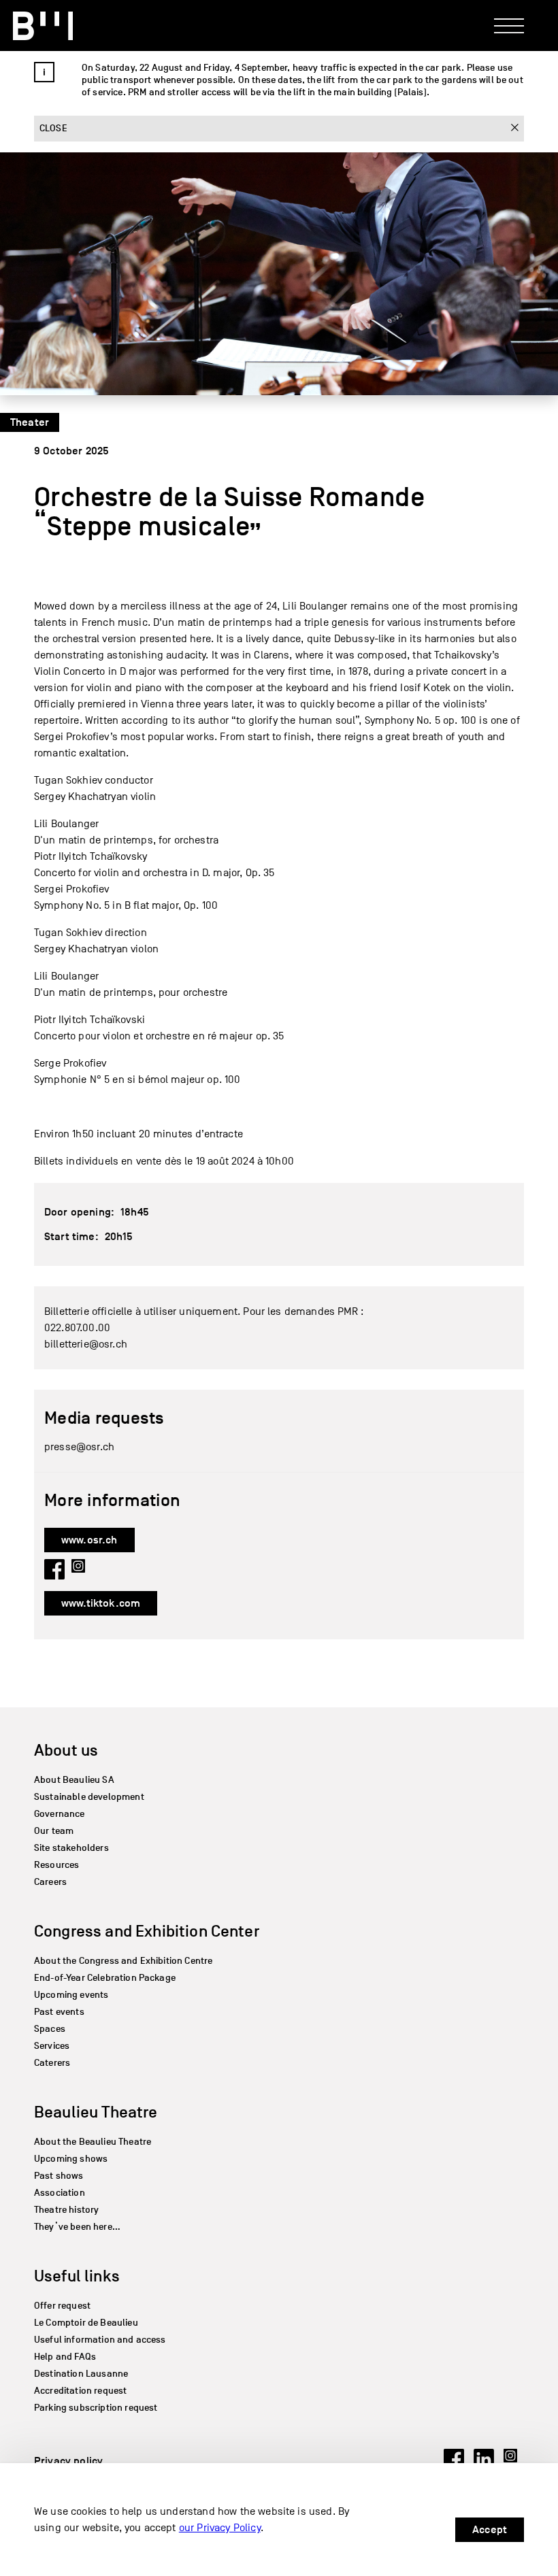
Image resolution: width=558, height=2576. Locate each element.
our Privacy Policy (220, 2528)
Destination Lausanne (81, 2374)
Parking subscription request (96, 2408)
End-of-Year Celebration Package (105, 1978)
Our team (54, 1831)
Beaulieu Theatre (96, 2112)
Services (52, 2046)
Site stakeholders (71, 1848)
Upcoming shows (71, 2159)
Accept (490, 2530)
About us (66, 1750)
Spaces (50, 2029)
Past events (59, 2012)
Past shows (59, 2176)
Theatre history (66, 2210)
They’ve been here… (77, 2227)
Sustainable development (89, 1797)
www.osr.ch (89, 1540)
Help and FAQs (65, 2357)
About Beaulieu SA (74, 1780)
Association (60, 2193)
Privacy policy (68, 2461)
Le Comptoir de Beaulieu (86, 2323)
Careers (50, 1882)
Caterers (52, 2063)
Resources (56, 1865)
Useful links (77, 2276)
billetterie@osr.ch (86, 1344)
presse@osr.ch (79, 1447)
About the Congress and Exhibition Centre (123, 1961)
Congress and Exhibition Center (147, 1931)
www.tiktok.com (101, 1603)
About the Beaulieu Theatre (93, 2142)
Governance (60, 1814)
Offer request (62, 2306)
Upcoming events (71, 1995)
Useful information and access (100, 2340)
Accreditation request (80, 2391)
